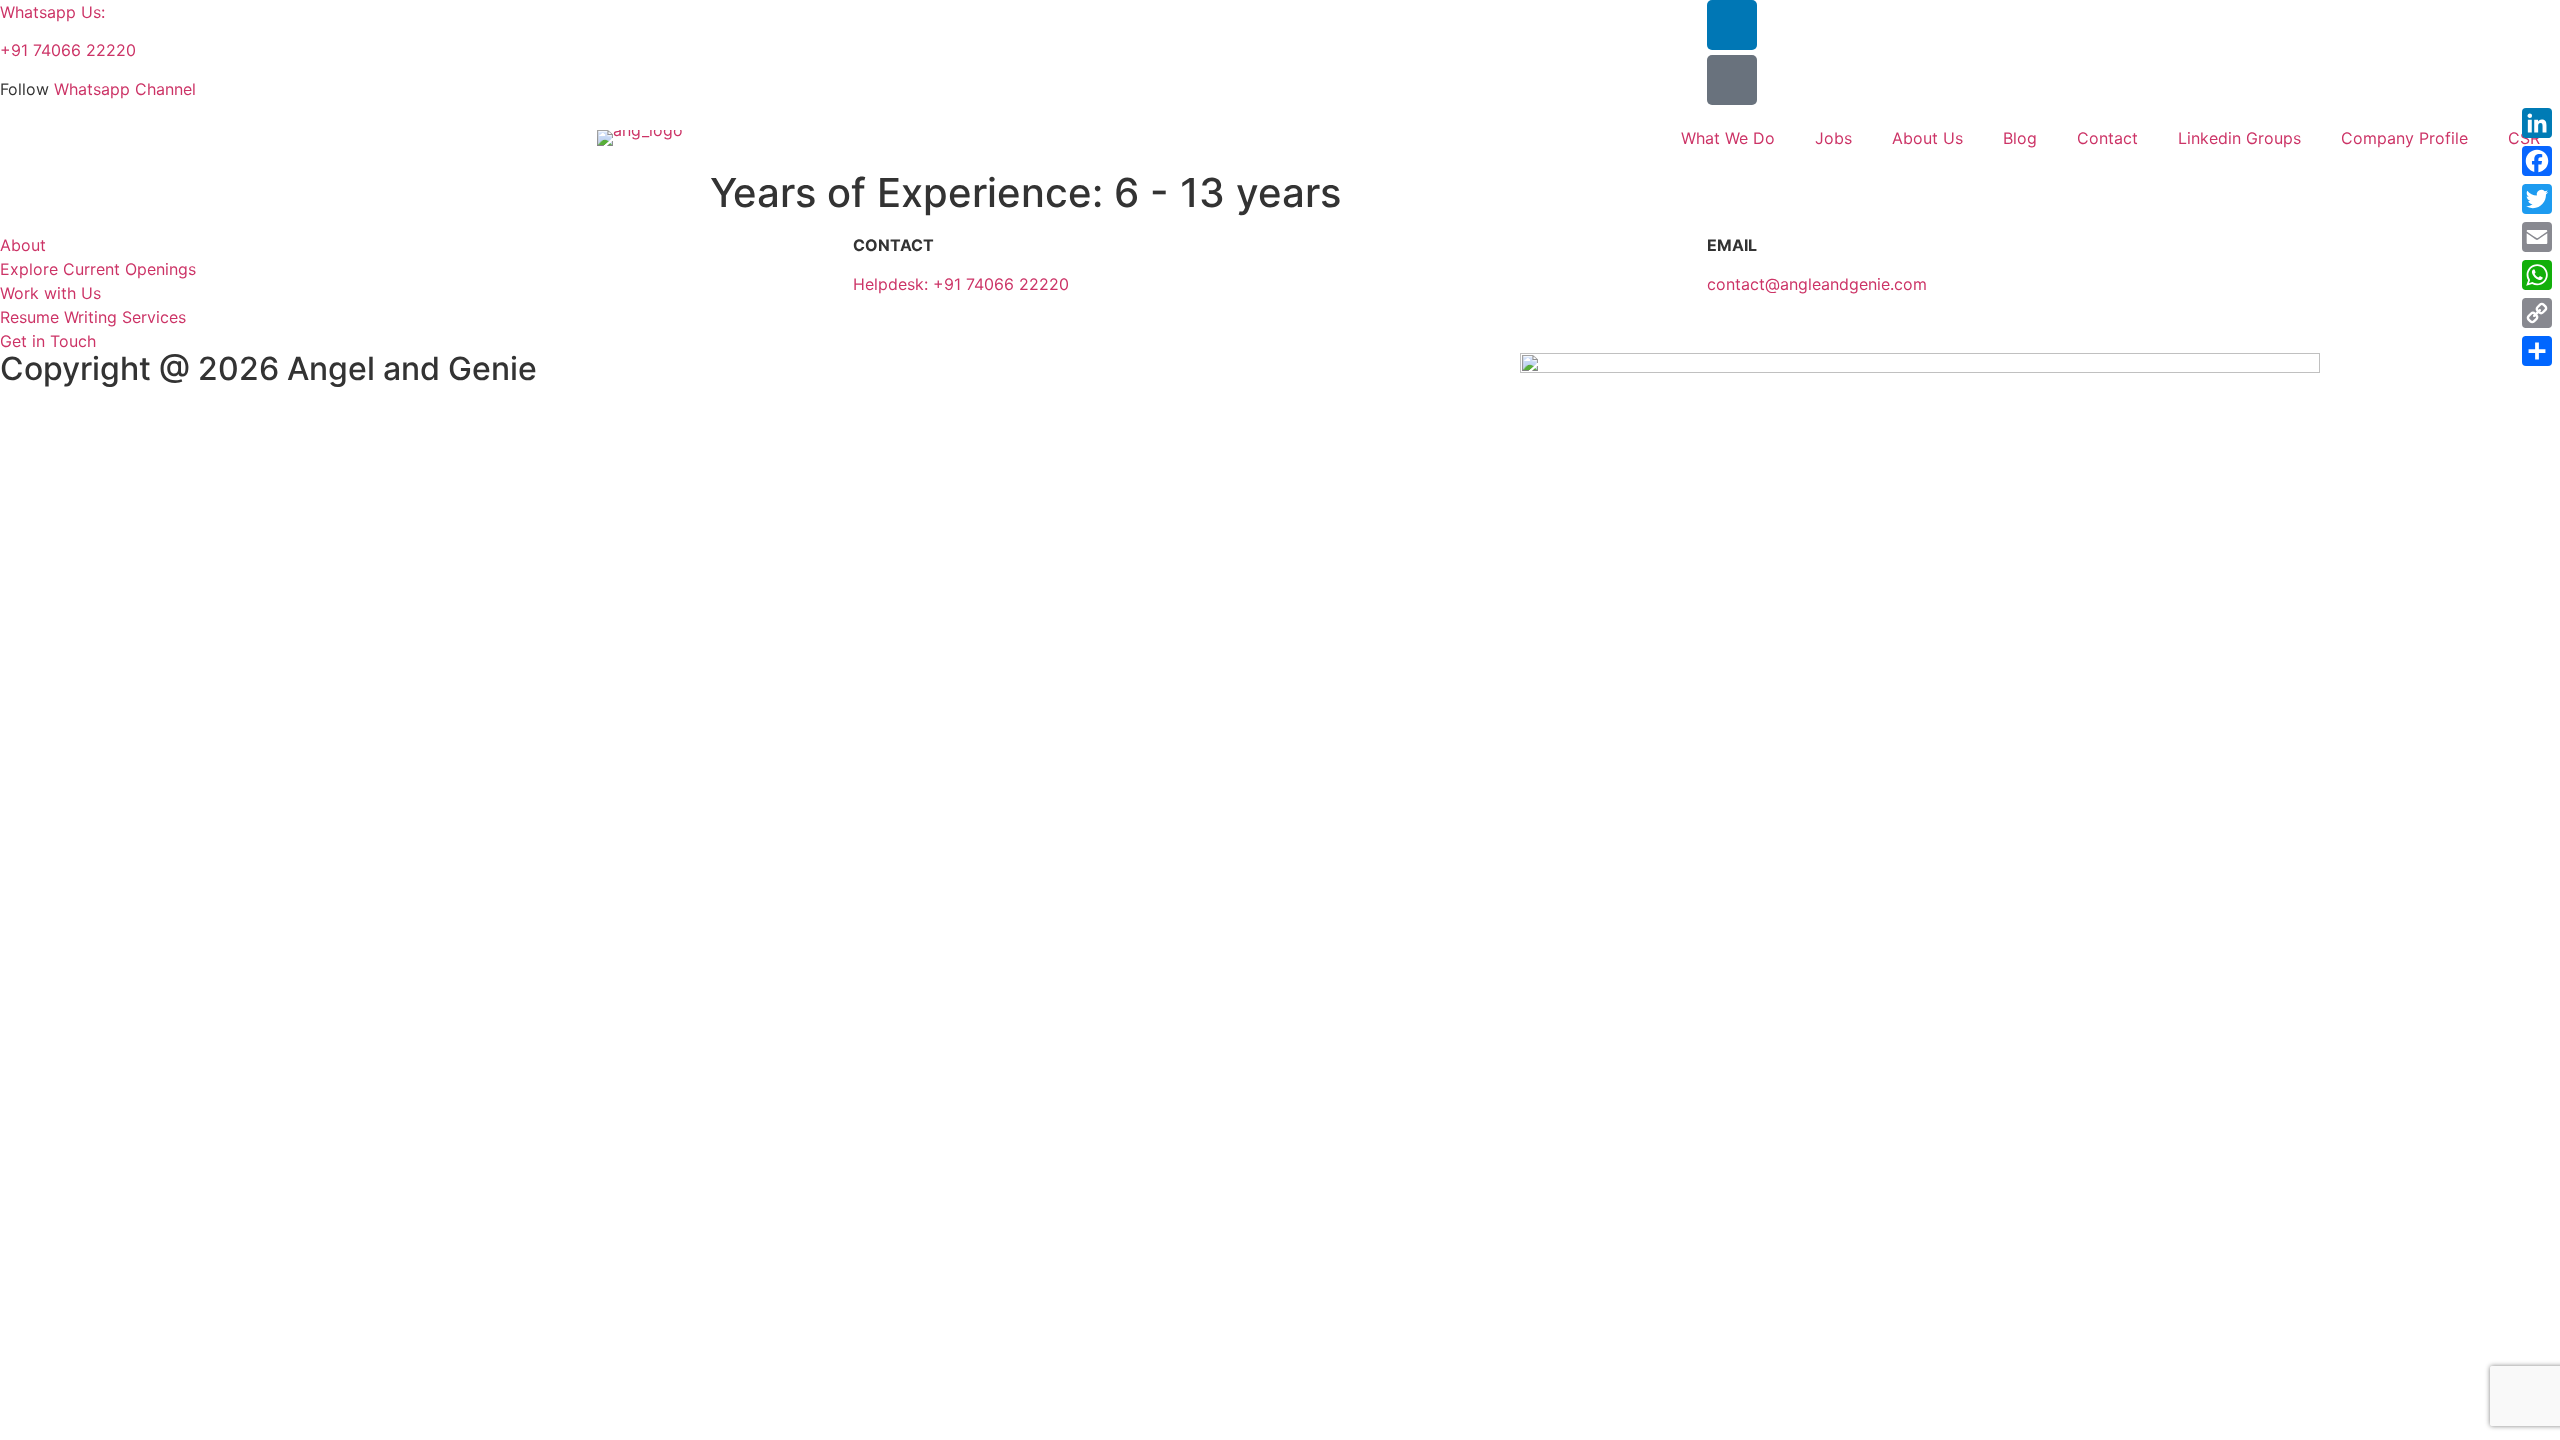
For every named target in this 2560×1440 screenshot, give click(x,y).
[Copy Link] (2537, 313)
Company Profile (2404, 138)
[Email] (2537, 237)
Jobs (1833, 138)
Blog (2020, 138)
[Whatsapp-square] (1732, 80)
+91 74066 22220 (68, 50)
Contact (2107, 138)
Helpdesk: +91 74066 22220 (961, 284)
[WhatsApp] (2537, 275)
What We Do (1728, 138)
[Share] (2537, 351)
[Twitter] (2537, 199)
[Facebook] (2537, 161)
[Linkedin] (1732, 25)
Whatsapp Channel (125, 89)
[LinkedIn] (2537, 123)
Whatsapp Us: (52, 12)
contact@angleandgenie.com (1817, 284)
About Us (1927, 138)
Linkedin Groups (2239, 138)
